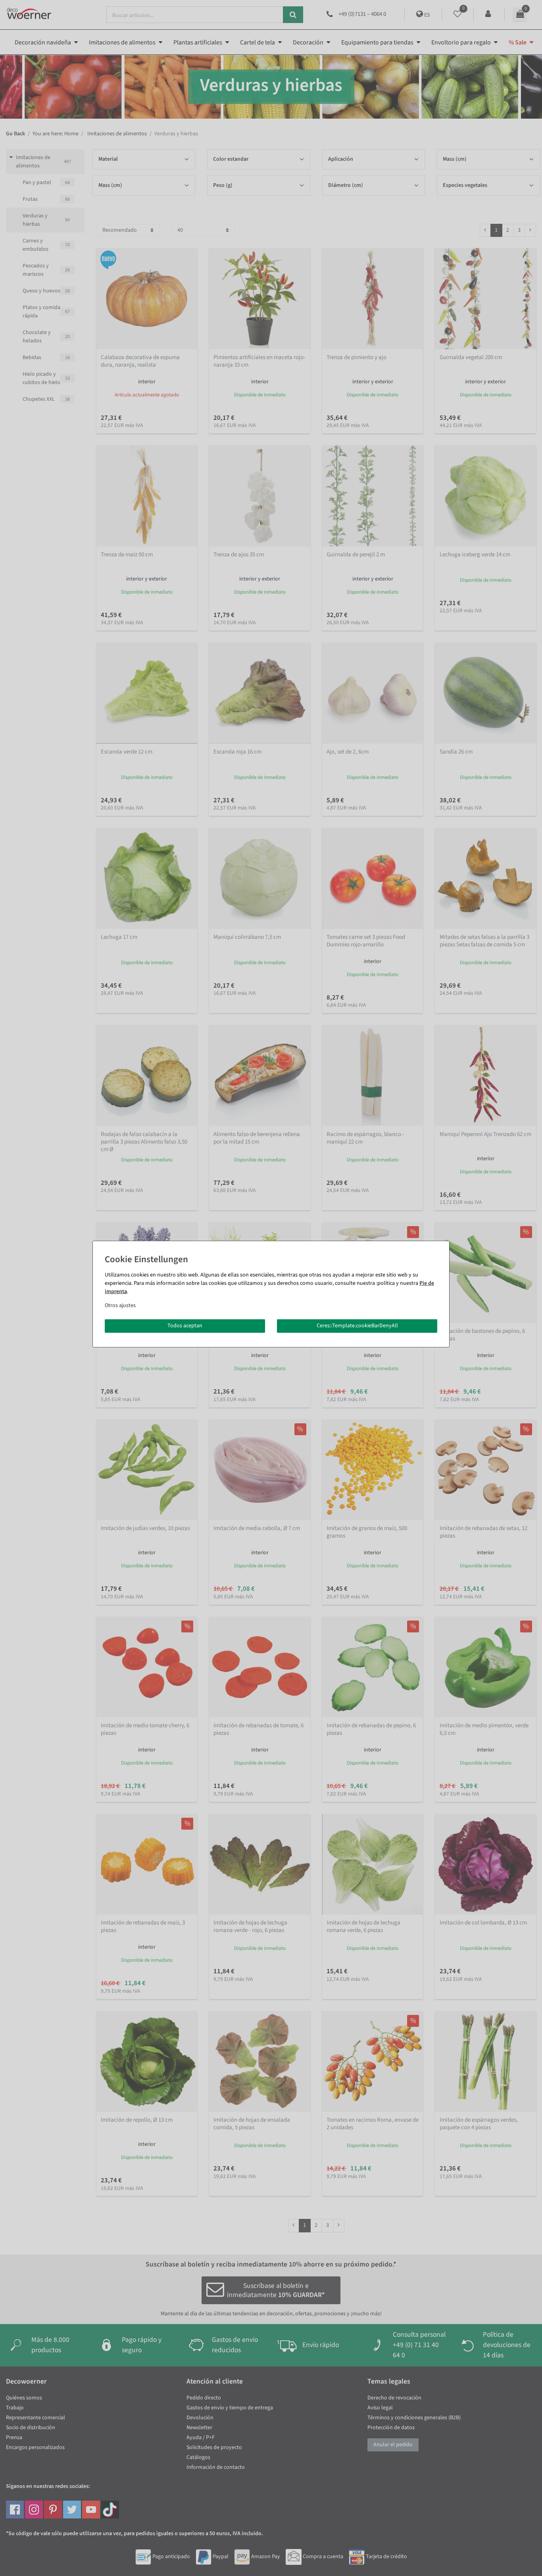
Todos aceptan (185, 1326)
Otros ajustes (120, 1305)
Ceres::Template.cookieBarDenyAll (357, 1326)
